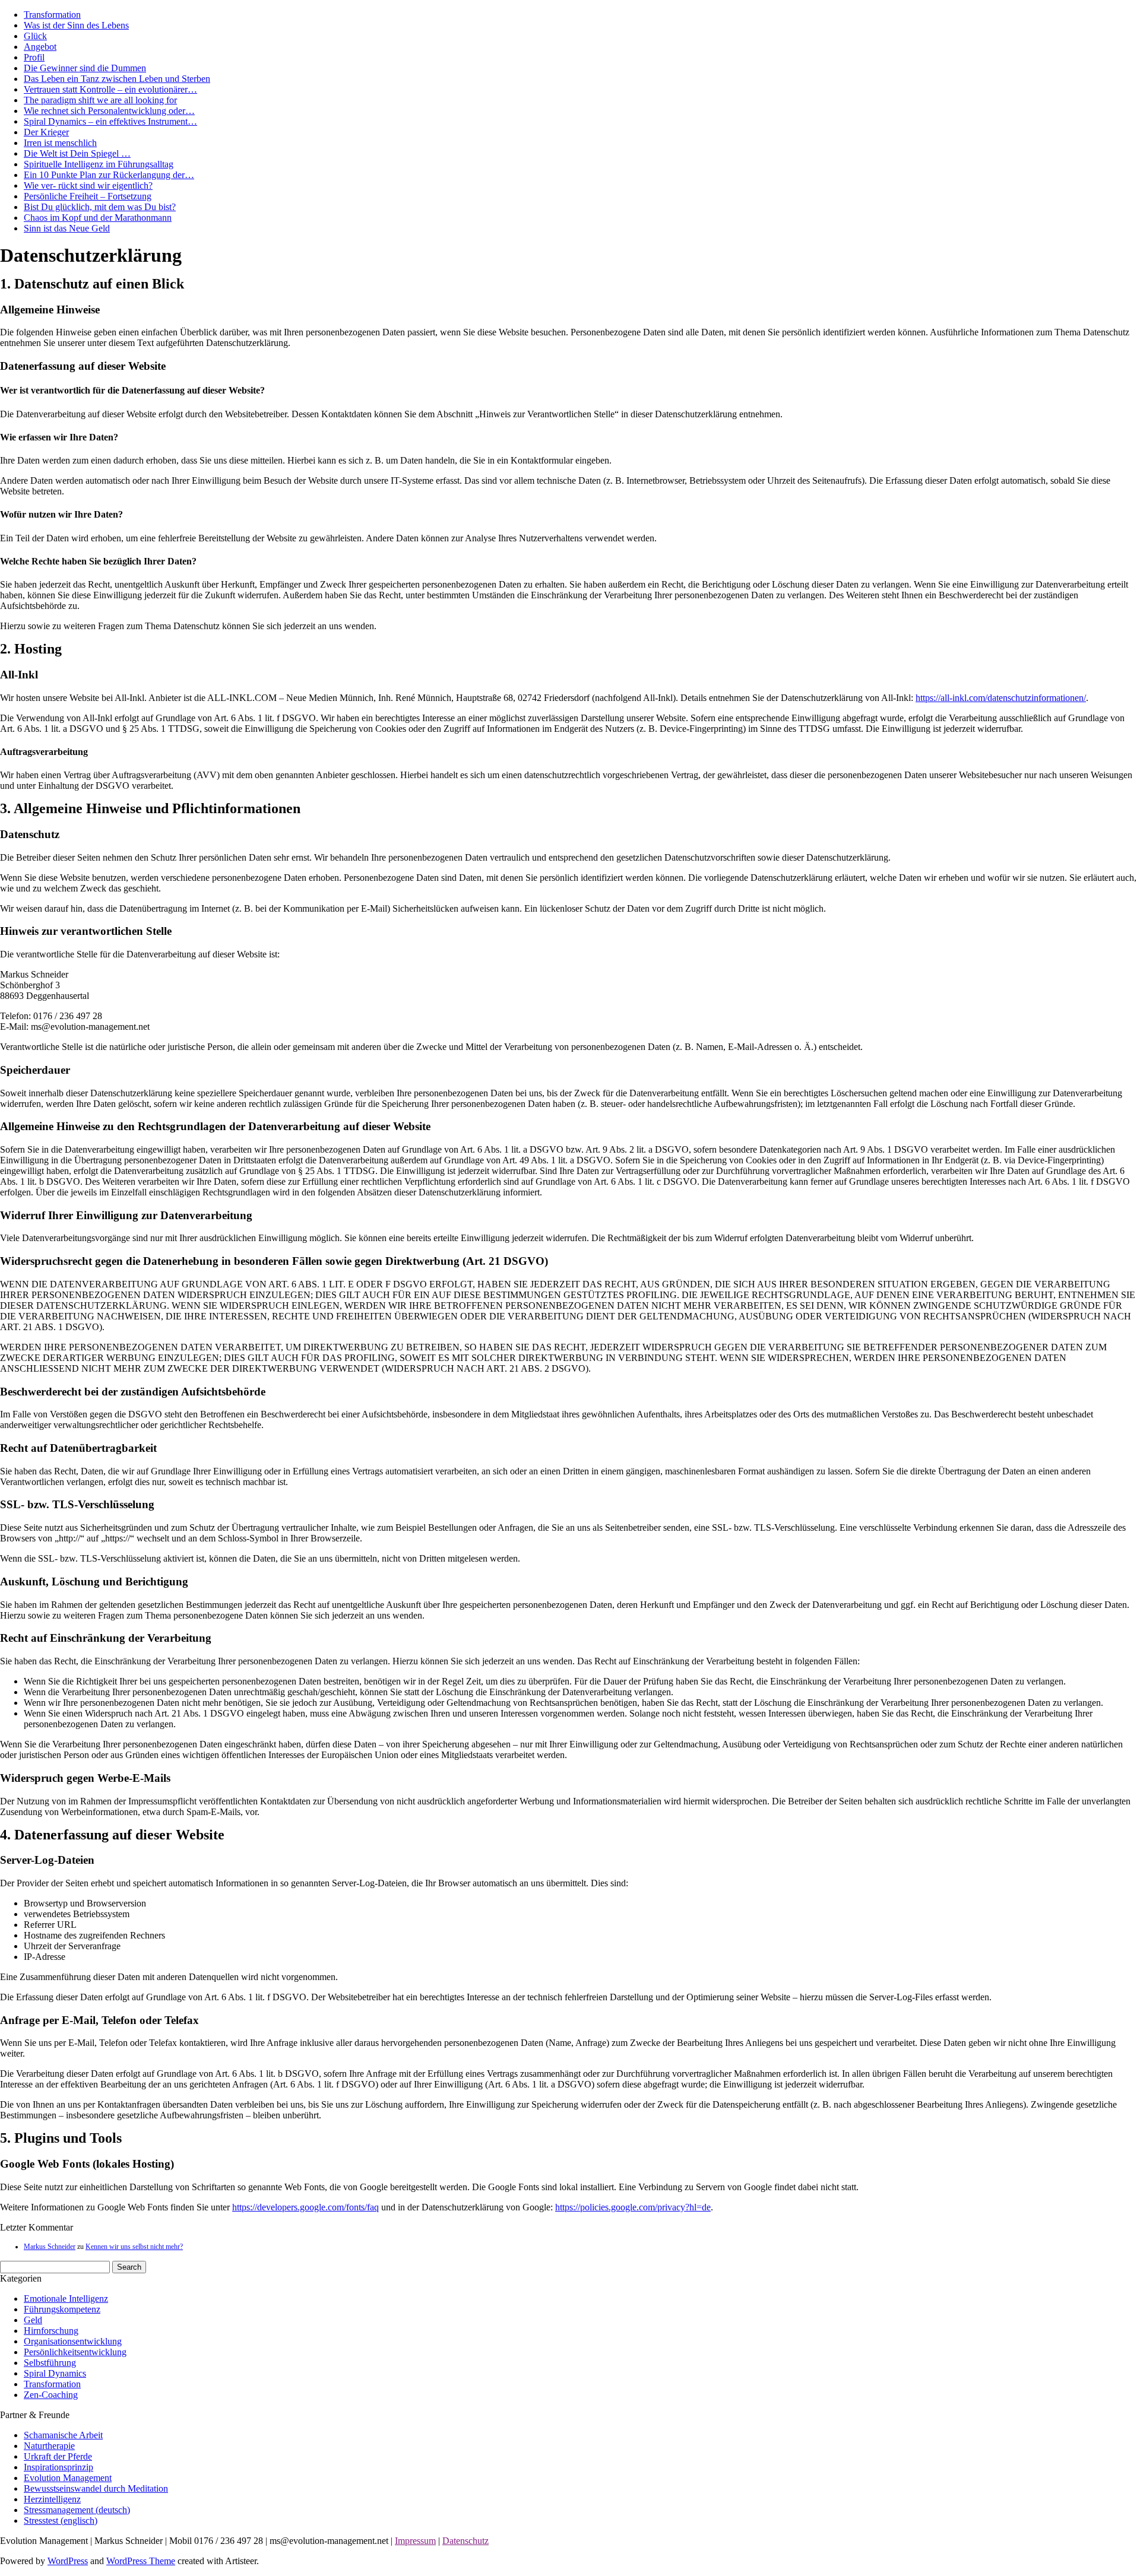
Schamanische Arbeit (63, 2435)
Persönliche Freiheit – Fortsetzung (88, 196)
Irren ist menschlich (60, 143)
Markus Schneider (50, 2247)
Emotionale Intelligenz (66, 2299)
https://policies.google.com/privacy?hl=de (633, 2207)
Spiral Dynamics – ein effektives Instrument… (110, 121)
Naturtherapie (49, 2446)
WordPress (68, 2561)
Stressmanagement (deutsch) (77, 2510)
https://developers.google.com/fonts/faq (305, 2207)
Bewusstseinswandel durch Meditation (96, 2488)
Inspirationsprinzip (58, 2467)
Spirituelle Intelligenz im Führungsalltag (99, 164)
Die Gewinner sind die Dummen (85, 68)
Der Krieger (46, 132)
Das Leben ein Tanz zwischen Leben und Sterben (117, 79)
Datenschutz (465, 2541)
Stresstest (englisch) (61, 2521)
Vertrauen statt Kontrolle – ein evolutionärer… (110, 89)
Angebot (40, 47)
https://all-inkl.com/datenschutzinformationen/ (1001, 698)
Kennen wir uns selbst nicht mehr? (134, 2247)
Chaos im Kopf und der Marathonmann (98, 218)
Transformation (52, 15)
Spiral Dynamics (55, 2373)
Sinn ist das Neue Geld (67, 228)
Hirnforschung (51, 2331)
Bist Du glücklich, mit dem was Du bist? (100, 207)
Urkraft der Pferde (58, 2456)
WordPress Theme (141, 2561)
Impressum (415, 2541)
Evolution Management (68, 2478)
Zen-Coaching (51, 2395)
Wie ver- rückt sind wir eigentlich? (88, 185)
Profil (34, 57)
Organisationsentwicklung (73, 2341)
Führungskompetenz (62, 2309)
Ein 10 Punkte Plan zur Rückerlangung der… (109, 175)
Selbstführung (50, 2363)
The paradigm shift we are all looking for (100, 100)
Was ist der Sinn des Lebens (76, 25)
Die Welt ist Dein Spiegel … (77, 153)
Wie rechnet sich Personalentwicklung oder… (109, 111)
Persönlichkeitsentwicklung (75, 2352)
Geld (33, 2320)
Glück (35, 36)
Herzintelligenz (52, 2499)
